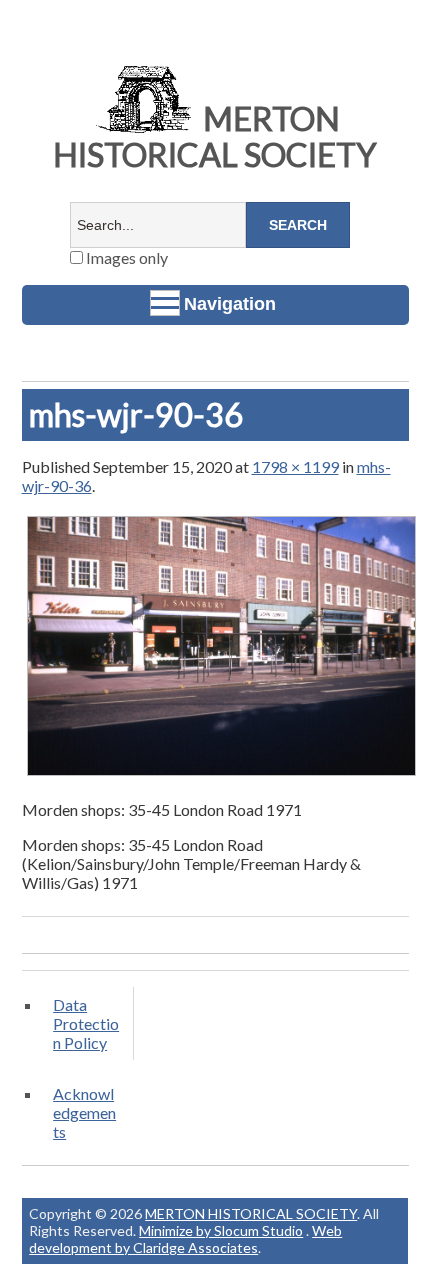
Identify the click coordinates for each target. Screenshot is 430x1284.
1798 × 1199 (295, 466)
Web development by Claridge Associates (185, 1239)
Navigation (230, 304)
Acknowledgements (84, 1112)
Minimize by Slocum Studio (221, 1230)
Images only (125, 257)
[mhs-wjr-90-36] (221, 774)
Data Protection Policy (86, 1023)
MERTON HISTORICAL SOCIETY (215, 136)
